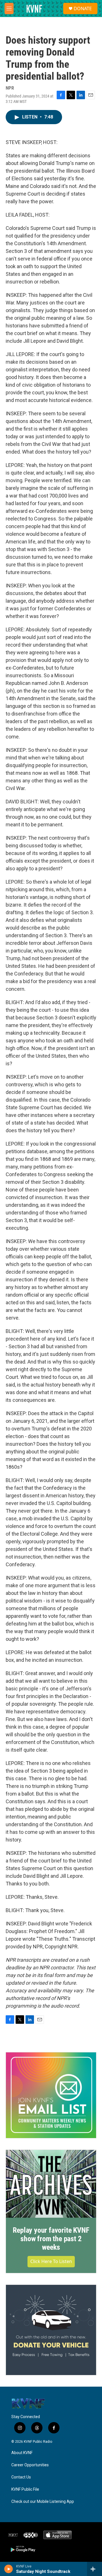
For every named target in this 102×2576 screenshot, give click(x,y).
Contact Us (21, 2477)
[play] (9, 2569)
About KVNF (22, 2453)
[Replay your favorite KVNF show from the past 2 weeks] (51, 2184)
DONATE (83, 9)
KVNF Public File (25, 2489)
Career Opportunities (30, 2465)
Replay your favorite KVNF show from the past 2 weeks (51, 2239)
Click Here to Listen (51, 2261)
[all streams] (94, 2569)
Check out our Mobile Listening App (43, 2502)
